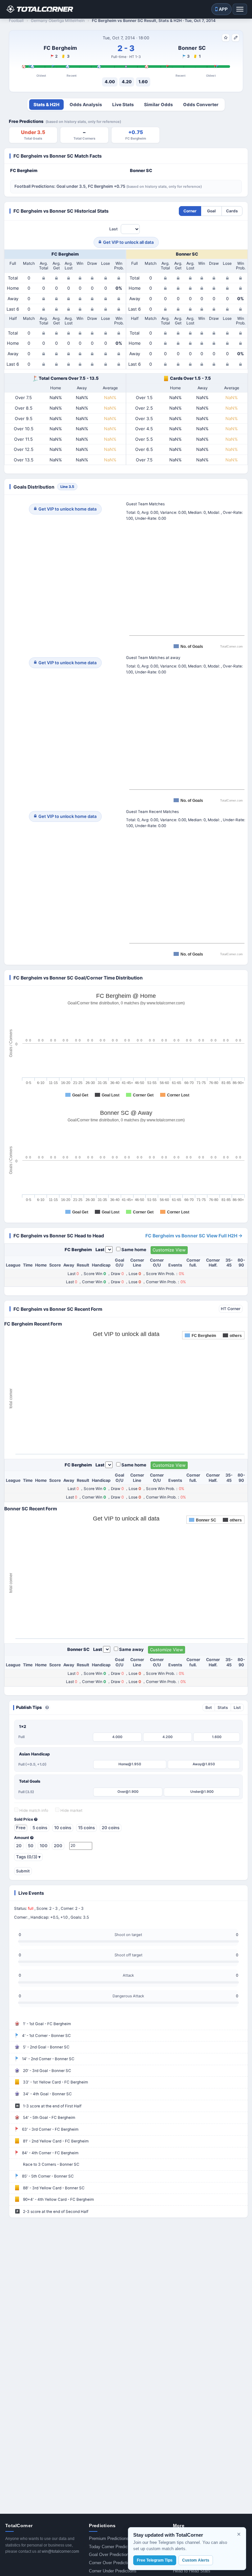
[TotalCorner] (39, 9)
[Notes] (236, 38)
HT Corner (231, 1309)
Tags (28, 1857)
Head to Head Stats (192, 2571)
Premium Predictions (109, 2538)
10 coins (63, 1828)
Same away (131, 1649)
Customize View (169, 1250)
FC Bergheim (60, 48)
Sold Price (24, 1819)
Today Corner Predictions (113, 2547)
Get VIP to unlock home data (67, 509)
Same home (134, 1249)
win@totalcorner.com (60, 2551)
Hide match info (33, 1811)
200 (58, 1846)
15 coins (86, 1828)
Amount (22, 1838)
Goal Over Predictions (110, 2555)
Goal (211, 211)
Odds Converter (201, 105)
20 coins (111, 1828)
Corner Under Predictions (113, 2571)
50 (31, 1846)
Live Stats (123, 105)
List (237, 1707)
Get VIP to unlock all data (128, 242)
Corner (190, 211)
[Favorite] (226, 38)
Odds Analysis (86, 105)
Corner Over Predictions (112, 2563)
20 (19, 1846)
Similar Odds (158, 105)
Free (21, 1828)
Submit (23, 1871)
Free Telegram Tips (155, 2560)
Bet (209, 1707)
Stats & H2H (46, 105)
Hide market (71, 1811)
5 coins (40, 1828)
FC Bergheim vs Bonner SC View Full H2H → (194, 1236)
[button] (47, 1708)
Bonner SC (192, 48)
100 (44, 1846)
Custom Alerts (196, 2560)
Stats (223, 1707)
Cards (232, 211)
